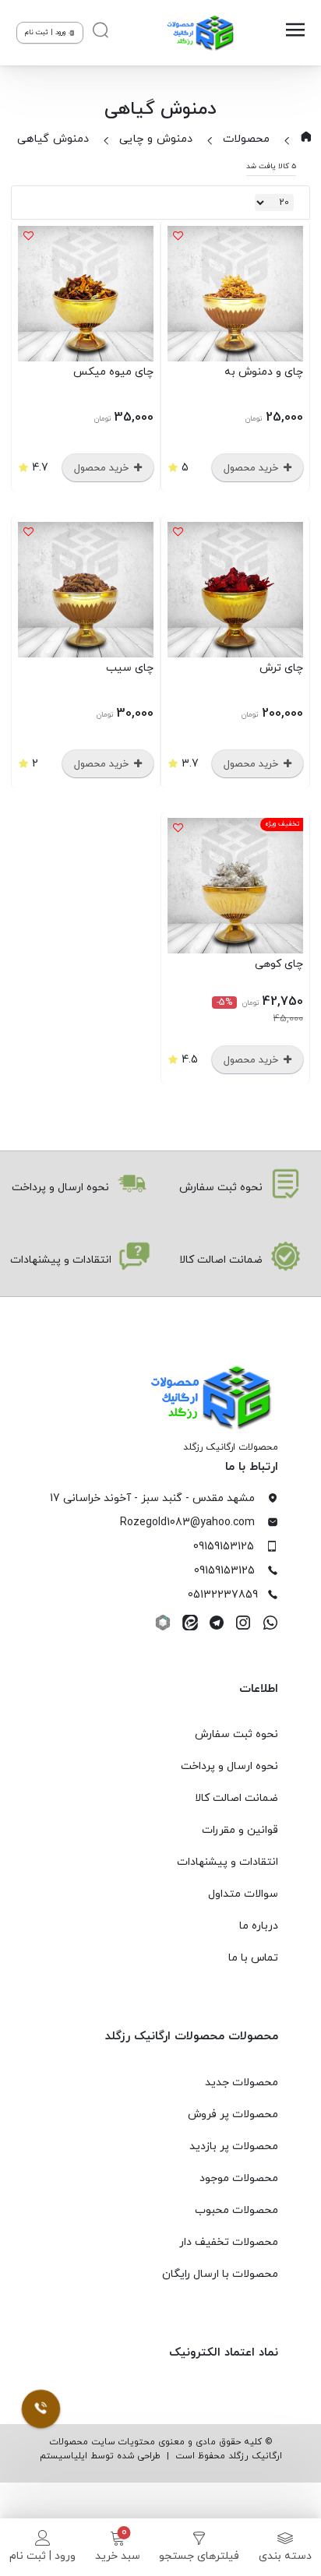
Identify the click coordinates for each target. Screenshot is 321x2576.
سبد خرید (118, 2556)
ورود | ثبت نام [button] (46, 32)
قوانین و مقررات (240, 1830)
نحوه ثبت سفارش (236, 1734)
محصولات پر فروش (233, 2114)
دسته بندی (285, 2556)
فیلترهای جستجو (199, 2556)
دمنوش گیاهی (53, 139)
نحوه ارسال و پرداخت (229, 1766)
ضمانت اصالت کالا (236, 1798)
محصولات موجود (239, 2178)
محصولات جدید (242, 2083)
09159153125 (224, 1547)
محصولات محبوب (236, 2210)
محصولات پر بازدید (234, 2146)
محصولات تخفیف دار (229, 2242)
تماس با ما (253, 1958)
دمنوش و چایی (156, 139)
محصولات (246, 139)
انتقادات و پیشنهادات (228, 1862)
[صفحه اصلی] (202, 33)
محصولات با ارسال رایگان (220, 2274)
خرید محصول (252, 468)
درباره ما (259, 1926)
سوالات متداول (243, 1894)
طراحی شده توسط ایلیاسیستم (100, 2456)
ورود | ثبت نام (42, 2556)
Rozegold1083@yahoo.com (187, 1522)
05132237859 (223, 1595)
